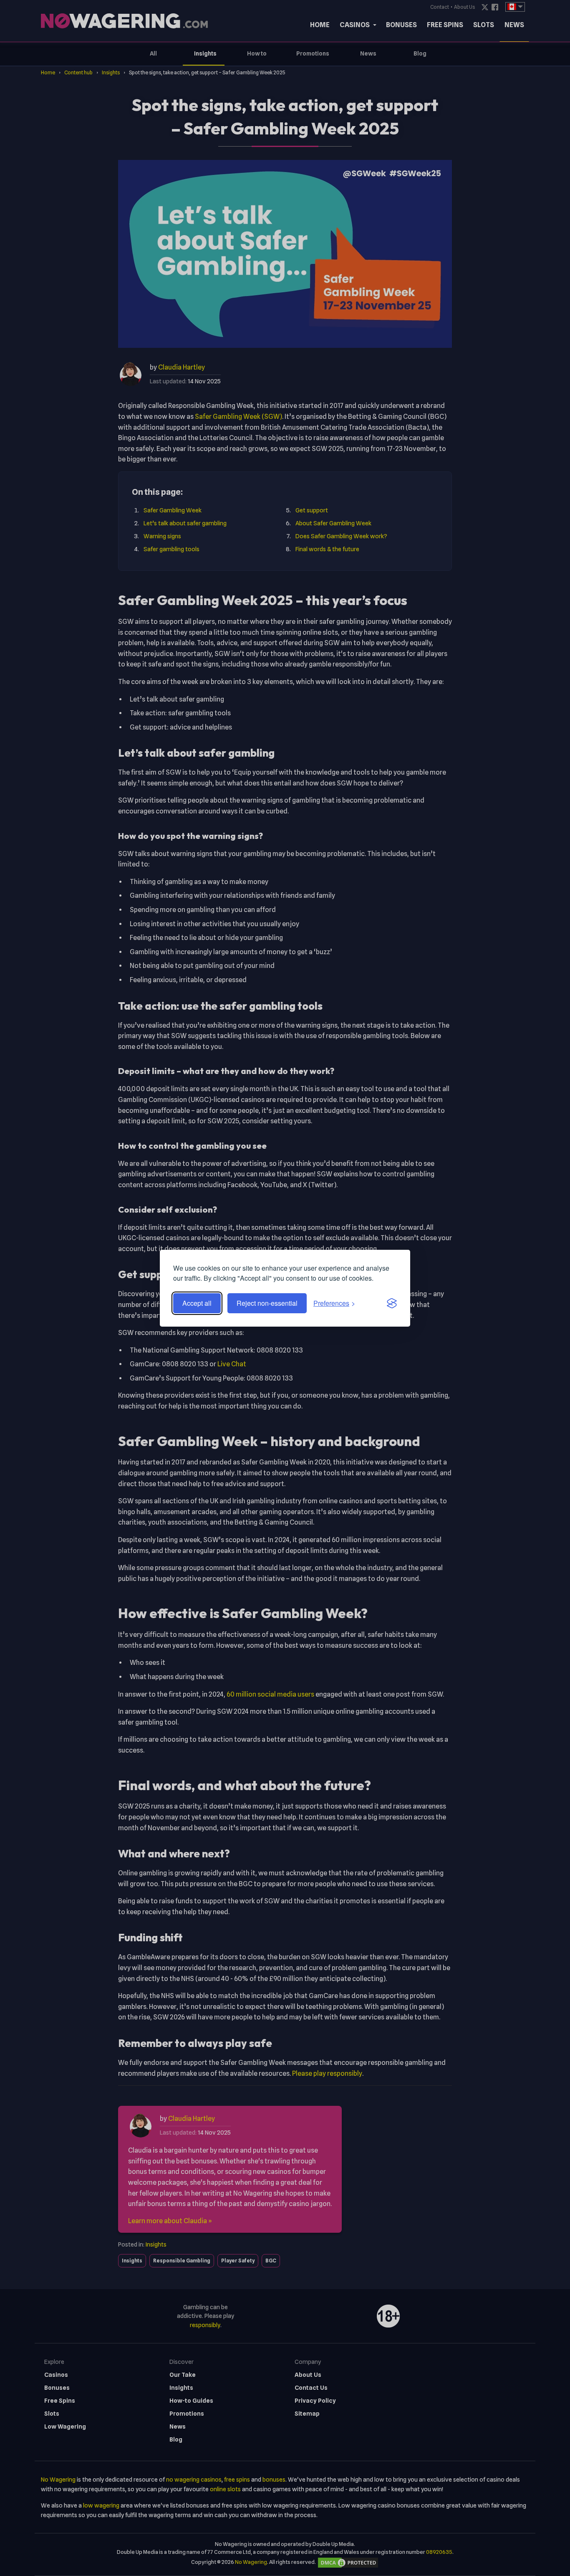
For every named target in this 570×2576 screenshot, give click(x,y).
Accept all (197, 1303)
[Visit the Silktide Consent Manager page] (392, 1303)
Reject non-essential (267, 1303)
